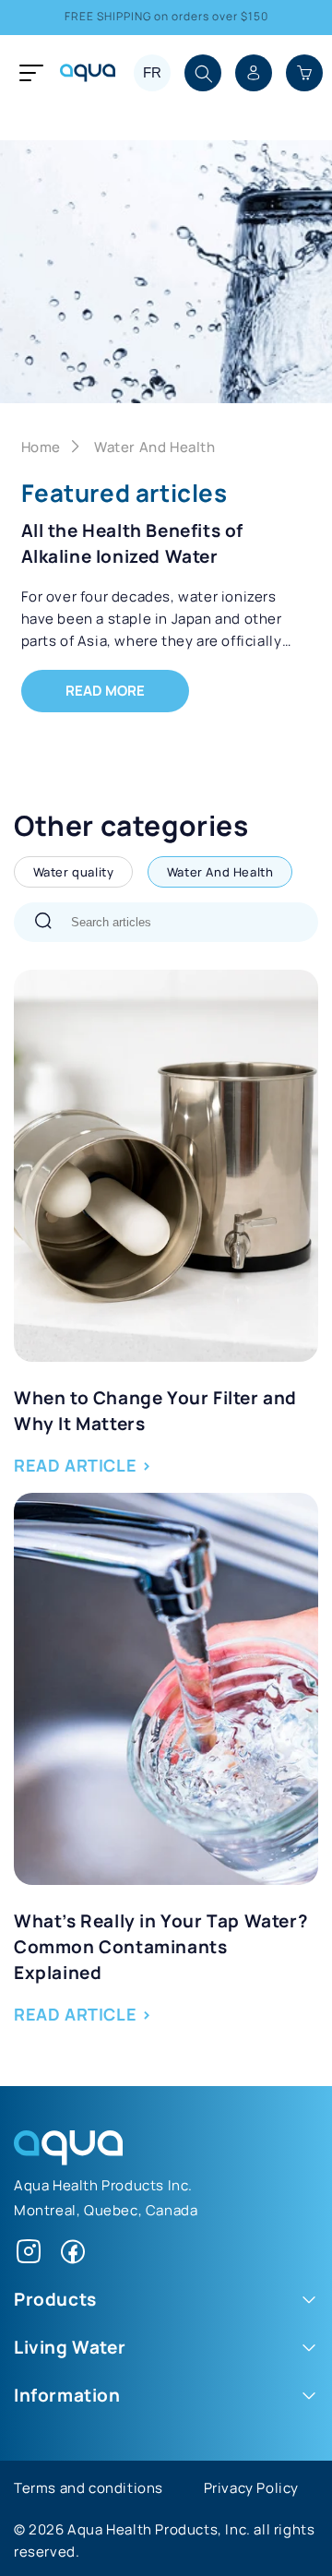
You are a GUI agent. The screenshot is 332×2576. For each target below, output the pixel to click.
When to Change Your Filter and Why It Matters (155, 1410)
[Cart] (304, 73)
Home (41, 446)
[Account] (254, 73)
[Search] (43, 922)
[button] (205, 75)
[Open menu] (28, 73)
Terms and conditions (89, 2487)
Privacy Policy (251, 2487)
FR (152, 72)
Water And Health (155, 446)
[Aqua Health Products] (68, 2159)
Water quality (74, 871)
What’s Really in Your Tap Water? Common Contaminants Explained (161, 1946)
